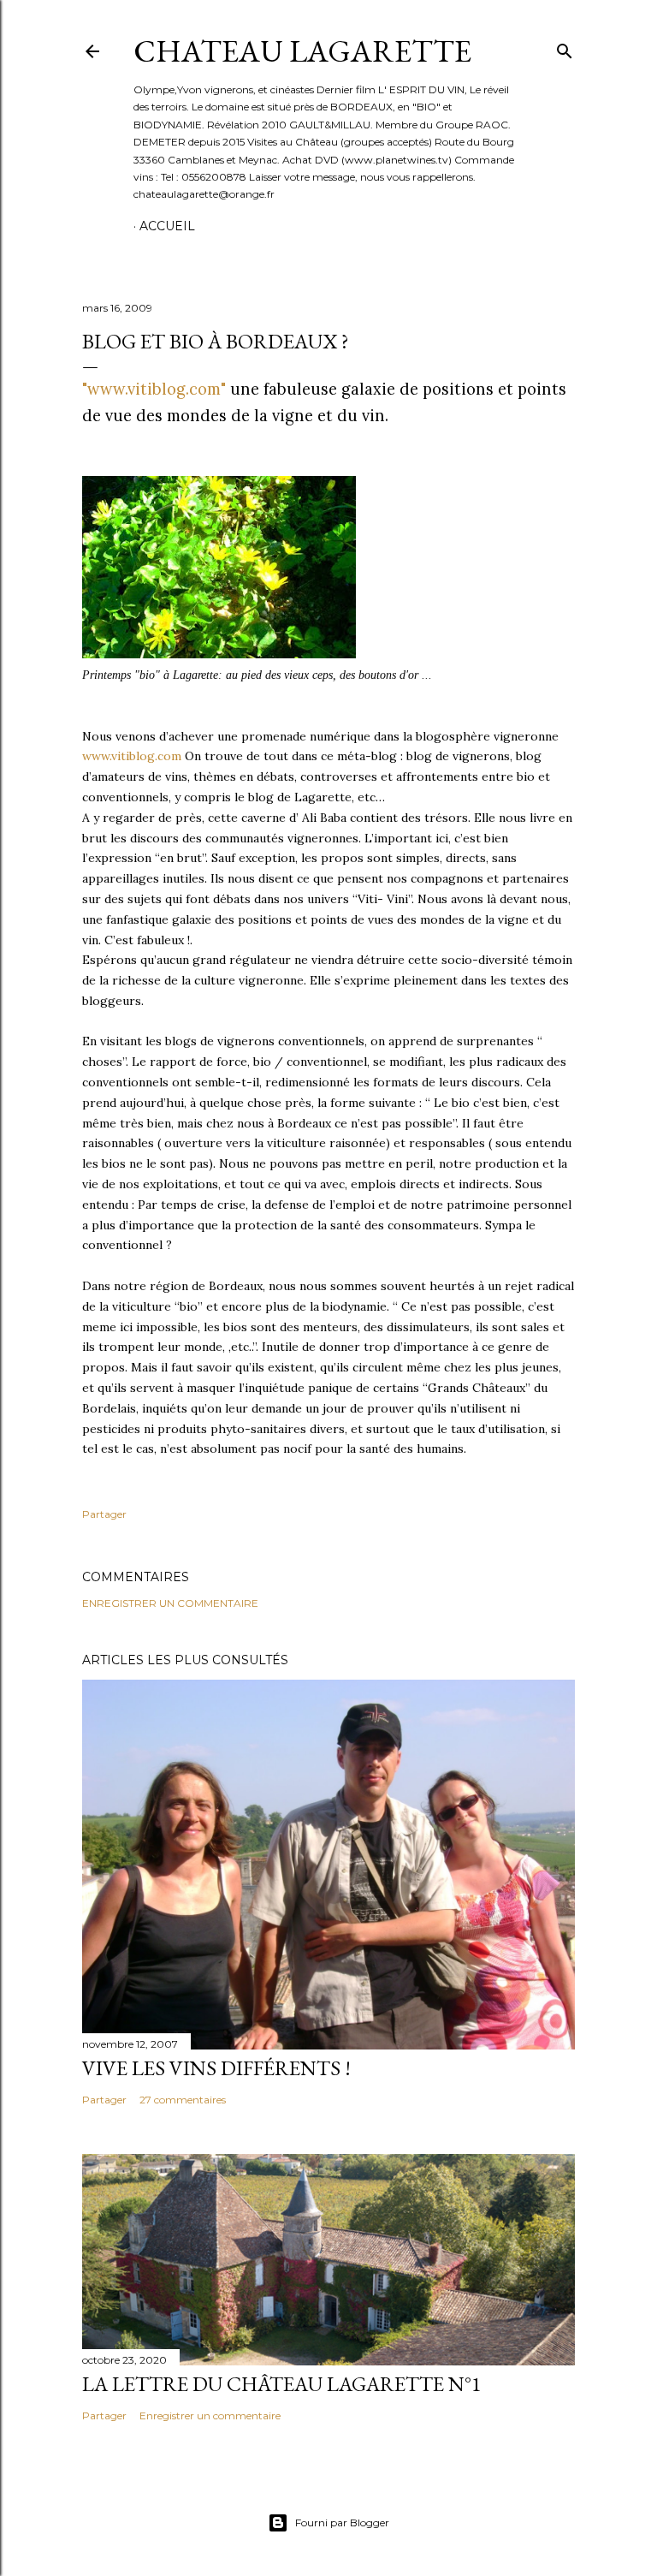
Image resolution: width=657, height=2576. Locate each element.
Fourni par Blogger (342, 2522)
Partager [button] (104, 1514)
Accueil (167, 226)
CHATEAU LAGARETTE (302, 51)
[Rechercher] (565, 48)
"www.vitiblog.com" (154, 389)
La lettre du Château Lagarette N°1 (282, 2384)
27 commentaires (183, 2100)
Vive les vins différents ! (216, 2068)
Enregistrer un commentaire (170, 1603)
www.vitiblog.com (132, 756)
